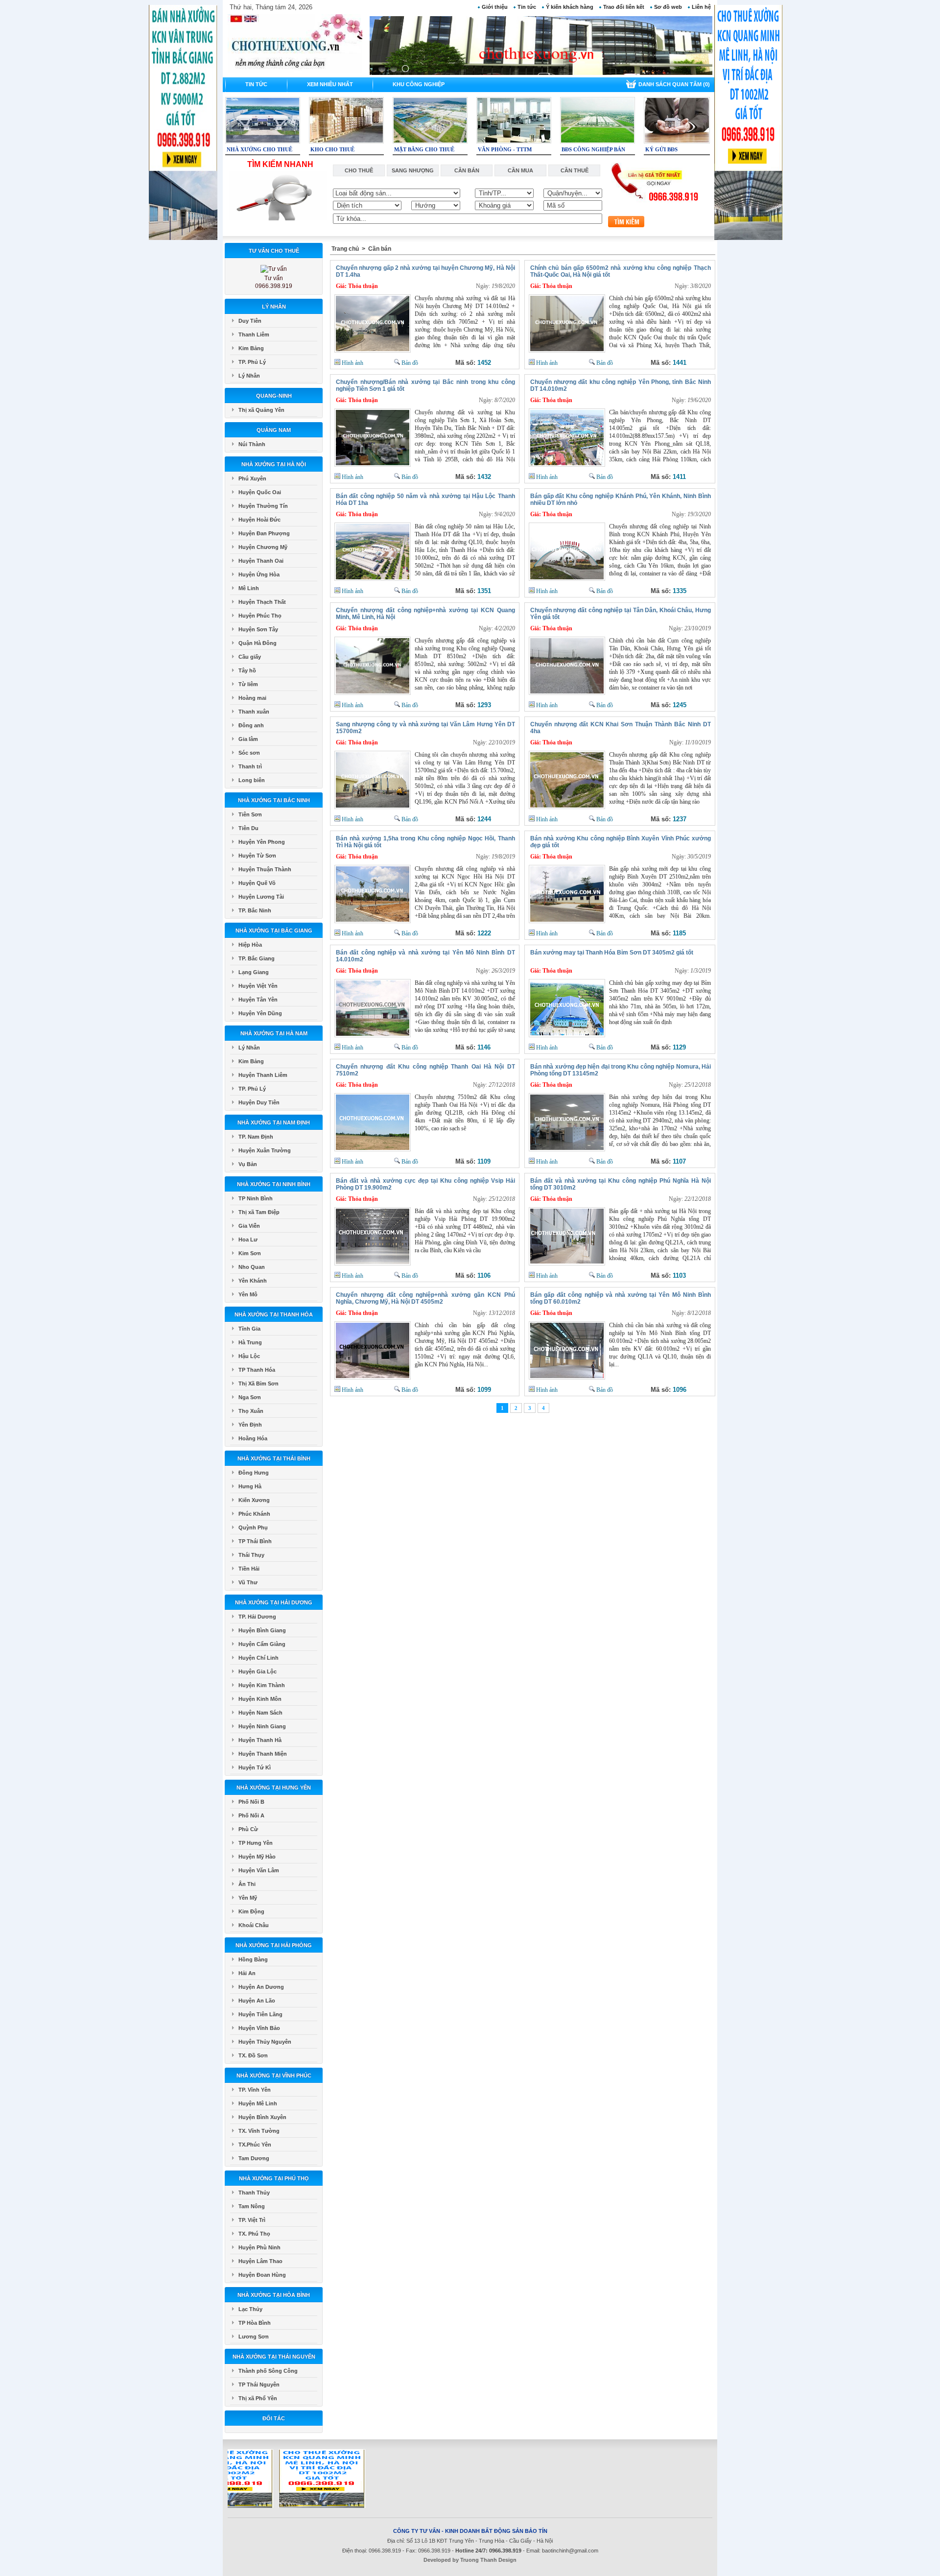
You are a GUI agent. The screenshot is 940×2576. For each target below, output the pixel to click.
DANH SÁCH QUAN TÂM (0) (674, 84)
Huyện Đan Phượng (264, 533)
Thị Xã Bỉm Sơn (258, 1383)
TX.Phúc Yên (255, 2145)
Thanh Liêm (254, 334)
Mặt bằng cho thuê (424, 149)
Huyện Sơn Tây (258, 629)
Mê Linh (249, 588)
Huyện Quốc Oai (260, 492)
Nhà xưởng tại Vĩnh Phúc (274, 2075)
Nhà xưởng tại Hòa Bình (274, 2295)
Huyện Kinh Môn (260, 1699)
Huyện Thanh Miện (263, 1754)
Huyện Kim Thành (262, 1685)
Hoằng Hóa (253, 1438)
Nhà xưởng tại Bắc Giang (274, 930)
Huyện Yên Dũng (260, 1013)
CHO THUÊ (359, 170)
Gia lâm (248, 739)
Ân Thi (247, 1884)
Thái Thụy (251, 1555)
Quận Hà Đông (258, 643)
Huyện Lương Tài (261, 897)
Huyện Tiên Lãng (260, 2014)
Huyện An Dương (261, 1987)
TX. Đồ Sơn (253, 2055)
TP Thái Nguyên (259, 2385)
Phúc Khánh (254, 1514)
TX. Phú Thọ (254, 2234)
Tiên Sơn (250, 814)
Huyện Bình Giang (262, 1630)
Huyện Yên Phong (262, 842)
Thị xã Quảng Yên (261, 410)
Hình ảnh (352, 363)
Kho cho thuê (332, 149)
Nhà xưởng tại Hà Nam (274, 1033)
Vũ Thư (248, 1582)
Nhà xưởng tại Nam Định (274, 1122)
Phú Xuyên (252, 478)
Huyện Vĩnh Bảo (259, 2028)
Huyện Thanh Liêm (263, 1075)
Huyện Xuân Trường (265, 1150)
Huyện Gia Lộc (258, 1671)
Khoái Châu (254, 1925)
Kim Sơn (250, 1253)
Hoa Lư (248, 1240)
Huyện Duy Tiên (259, 1102)
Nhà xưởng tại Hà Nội (274, 464)
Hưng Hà (250, 1486)
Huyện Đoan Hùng (262, 2275)
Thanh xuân (254, 712)
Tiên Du (248, 828)
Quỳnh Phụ (253, 1527)
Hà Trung (250, 1342)
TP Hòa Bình (255, 2323)
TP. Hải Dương (257, 1617)
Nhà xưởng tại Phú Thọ (274, 2178)
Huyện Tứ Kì (255, 1767)
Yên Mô (248, 1294)
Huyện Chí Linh (258, 1658)
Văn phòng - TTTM (505, 149)
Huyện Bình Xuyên (262, 2117)
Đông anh (251, 725)
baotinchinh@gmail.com (570, 2551)
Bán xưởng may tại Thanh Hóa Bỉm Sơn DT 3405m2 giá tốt (612, 953)
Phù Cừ (248, 1829)
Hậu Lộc (249, 1356)
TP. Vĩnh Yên (255, 2090)
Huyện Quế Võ (257, 883)
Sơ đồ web (668, 7)
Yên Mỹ (248, 1898)
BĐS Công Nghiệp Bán (593, 149)
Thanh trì (250, 766)
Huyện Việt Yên (258, 986)
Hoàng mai (252, 698)
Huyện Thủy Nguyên (265, 2042)
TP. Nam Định (256, 1137)
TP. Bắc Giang (257, 958)
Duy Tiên (250, 321)
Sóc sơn (249, 753)
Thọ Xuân (251, 1411)
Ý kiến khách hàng (570, 7)
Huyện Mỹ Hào (257, 1857)
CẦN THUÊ (575, 170)
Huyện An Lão (257, 2001)
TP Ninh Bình (256, 1198)
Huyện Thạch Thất (262, 602)
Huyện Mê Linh (258, 2103)
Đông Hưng (254, 1473)
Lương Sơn (254, 2337)
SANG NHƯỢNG (413, 170)
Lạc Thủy (250, 2309)
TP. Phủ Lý (252, 362)
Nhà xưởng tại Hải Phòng (274, 1945)
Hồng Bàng (253, 1959)
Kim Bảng (251, 348)
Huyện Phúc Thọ (260, 616)
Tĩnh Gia (249, 1329)
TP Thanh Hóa (257, 1370)
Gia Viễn (249, 1226)
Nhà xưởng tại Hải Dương (274, 1602)
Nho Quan (252, 1267)
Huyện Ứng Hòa (259, 574)
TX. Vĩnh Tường (259, 2131)
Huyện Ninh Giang (262, 1726)
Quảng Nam (274, 430)
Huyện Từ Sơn (257, 856)
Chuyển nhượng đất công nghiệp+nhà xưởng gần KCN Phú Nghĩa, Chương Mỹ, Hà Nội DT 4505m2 (425, 1298)
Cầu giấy (250, 657)
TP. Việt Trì (252, 2220)
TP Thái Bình (255, 1541)
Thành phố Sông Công (268, 2371)
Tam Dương (254, 2158)
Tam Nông (252, 2206)
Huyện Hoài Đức (259, 520)
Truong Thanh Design (488, 2560)
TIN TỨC (256, 84)
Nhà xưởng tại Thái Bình (274, 1458)
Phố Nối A (251, 1815)
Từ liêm (248, 684)
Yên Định (250, 1425)
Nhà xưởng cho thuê (259, 149)
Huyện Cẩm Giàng (262, 1644)
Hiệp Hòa (250, 945)
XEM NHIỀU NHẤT (330, 84)
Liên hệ (701, 7)
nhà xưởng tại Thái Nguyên (274, 2357)
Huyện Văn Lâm (259, 1870)
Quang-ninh (274, 396)
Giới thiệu (495, 7)
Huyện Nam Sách (260, 1713)
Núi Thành (252, 444)
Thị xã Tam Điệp (259, 1212)
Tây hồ (247, 670)
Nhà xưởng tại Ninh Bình (274, 1184)
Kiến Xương (254, 1500)
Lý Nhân (274, 307)
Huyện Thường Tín (263, 506)
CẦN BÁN (467, 170)
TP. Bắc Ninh (255, 910)
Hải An (247, 1973)
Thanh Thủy (254, 2193)
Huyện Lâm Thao (260, 2261)
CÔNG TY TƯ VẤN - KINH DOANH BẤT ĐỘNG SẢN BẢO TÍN (470, 2531)
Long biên (252, 780)
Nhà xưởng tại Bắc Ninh (274, 800)
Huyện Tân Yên (258, 1000)
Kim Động (251, 1911)
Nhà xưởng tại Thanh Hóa (274, 1314)
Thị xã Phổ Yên (258, 2398)
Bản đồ (409, 363)
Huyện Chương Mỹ (263, 547)
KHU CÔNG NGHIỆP (419, 84)
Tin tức (527, 7)
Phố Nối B (251, 1802)
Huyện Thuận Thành (265, 869)
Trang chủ (345, 249)
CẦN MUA (520, 170)
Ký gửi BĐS (661, 149)
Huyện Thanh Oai (261, 561)
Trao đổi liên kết (624, 7)
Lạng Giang (254, 972)
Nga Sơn (250, 1397)
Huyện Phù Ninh (259, 2247)
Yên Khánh (253, 1281)
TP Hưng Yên (256, 1843)
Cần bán (380, 249)
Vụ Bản (248, 1164)
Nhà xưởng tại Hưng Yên (274, 1788)
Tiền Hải (249, 1569)
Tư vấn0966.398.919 (274, 282)
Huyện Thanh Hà (260, 1740)
